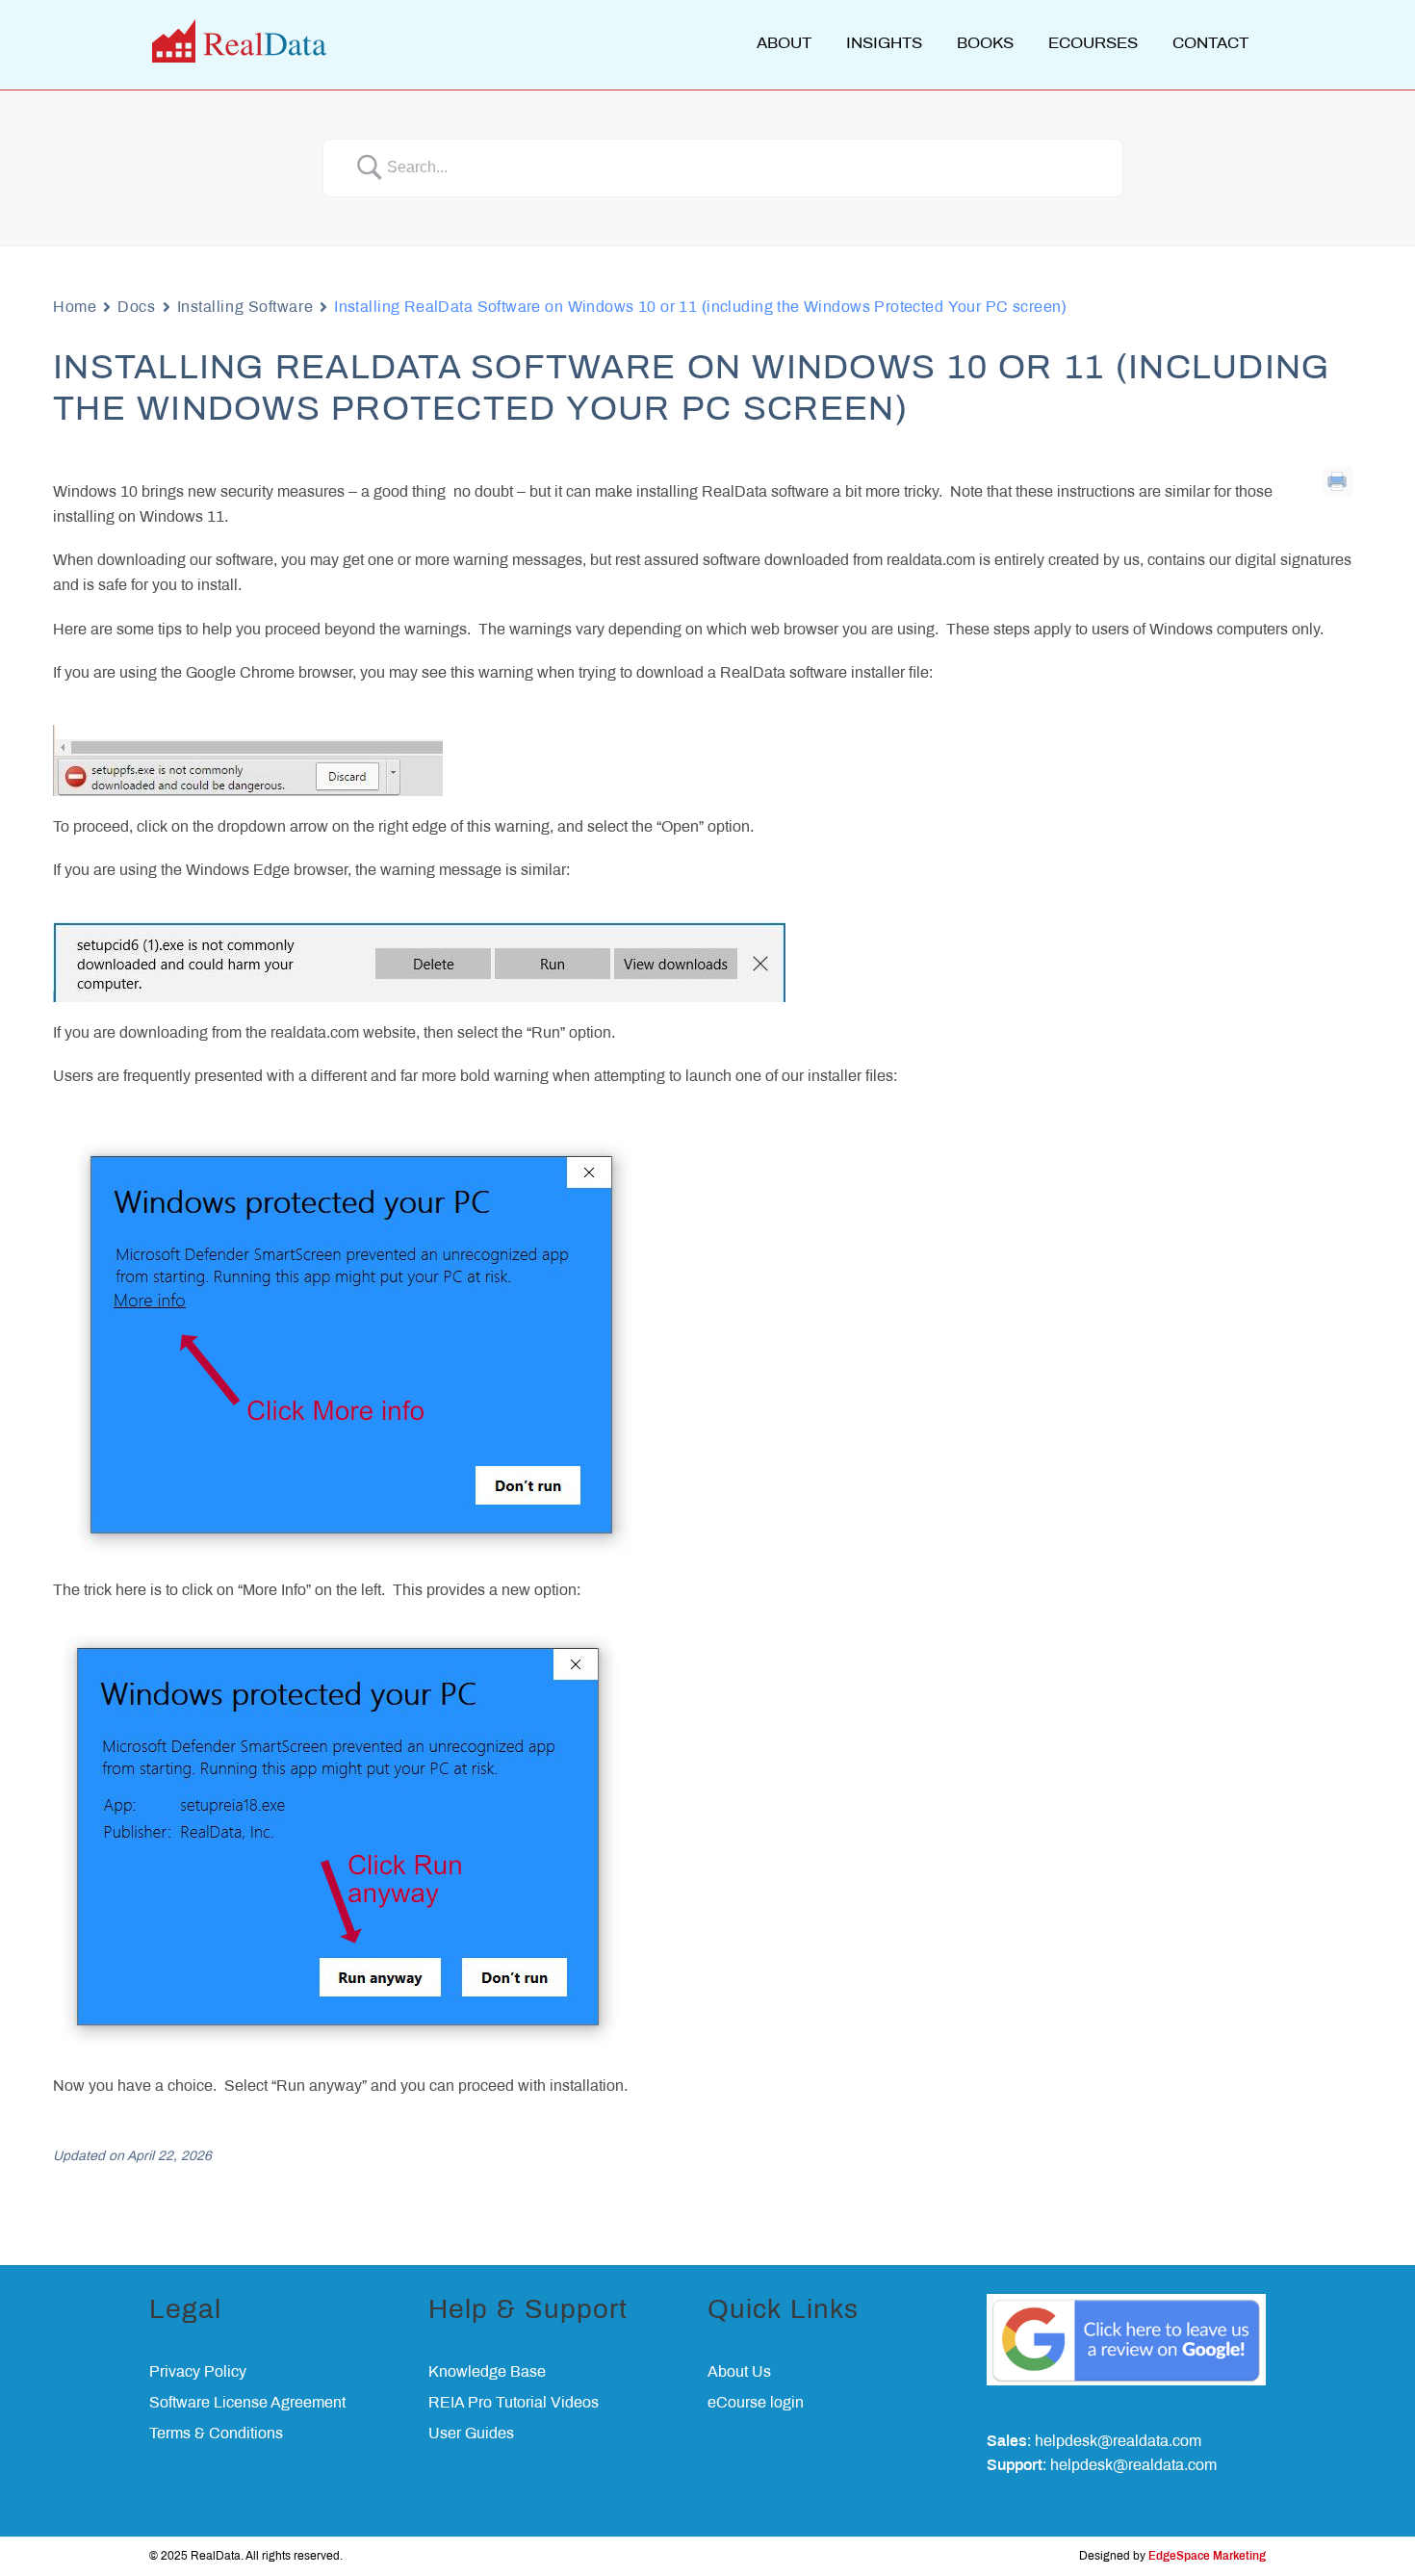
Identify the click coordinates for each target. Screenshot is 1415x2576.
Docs (136, 308)
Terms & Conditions (216, 2434)
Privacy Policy (198, 2372)
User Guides (471, 2434)
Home (75, 308)
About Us (739, 2372)
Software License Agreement (247, 2403)
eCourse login (756, 2403)
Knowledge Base (487, 2372)
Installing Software (245, 308)
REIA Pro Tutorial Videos (514, 2403)
